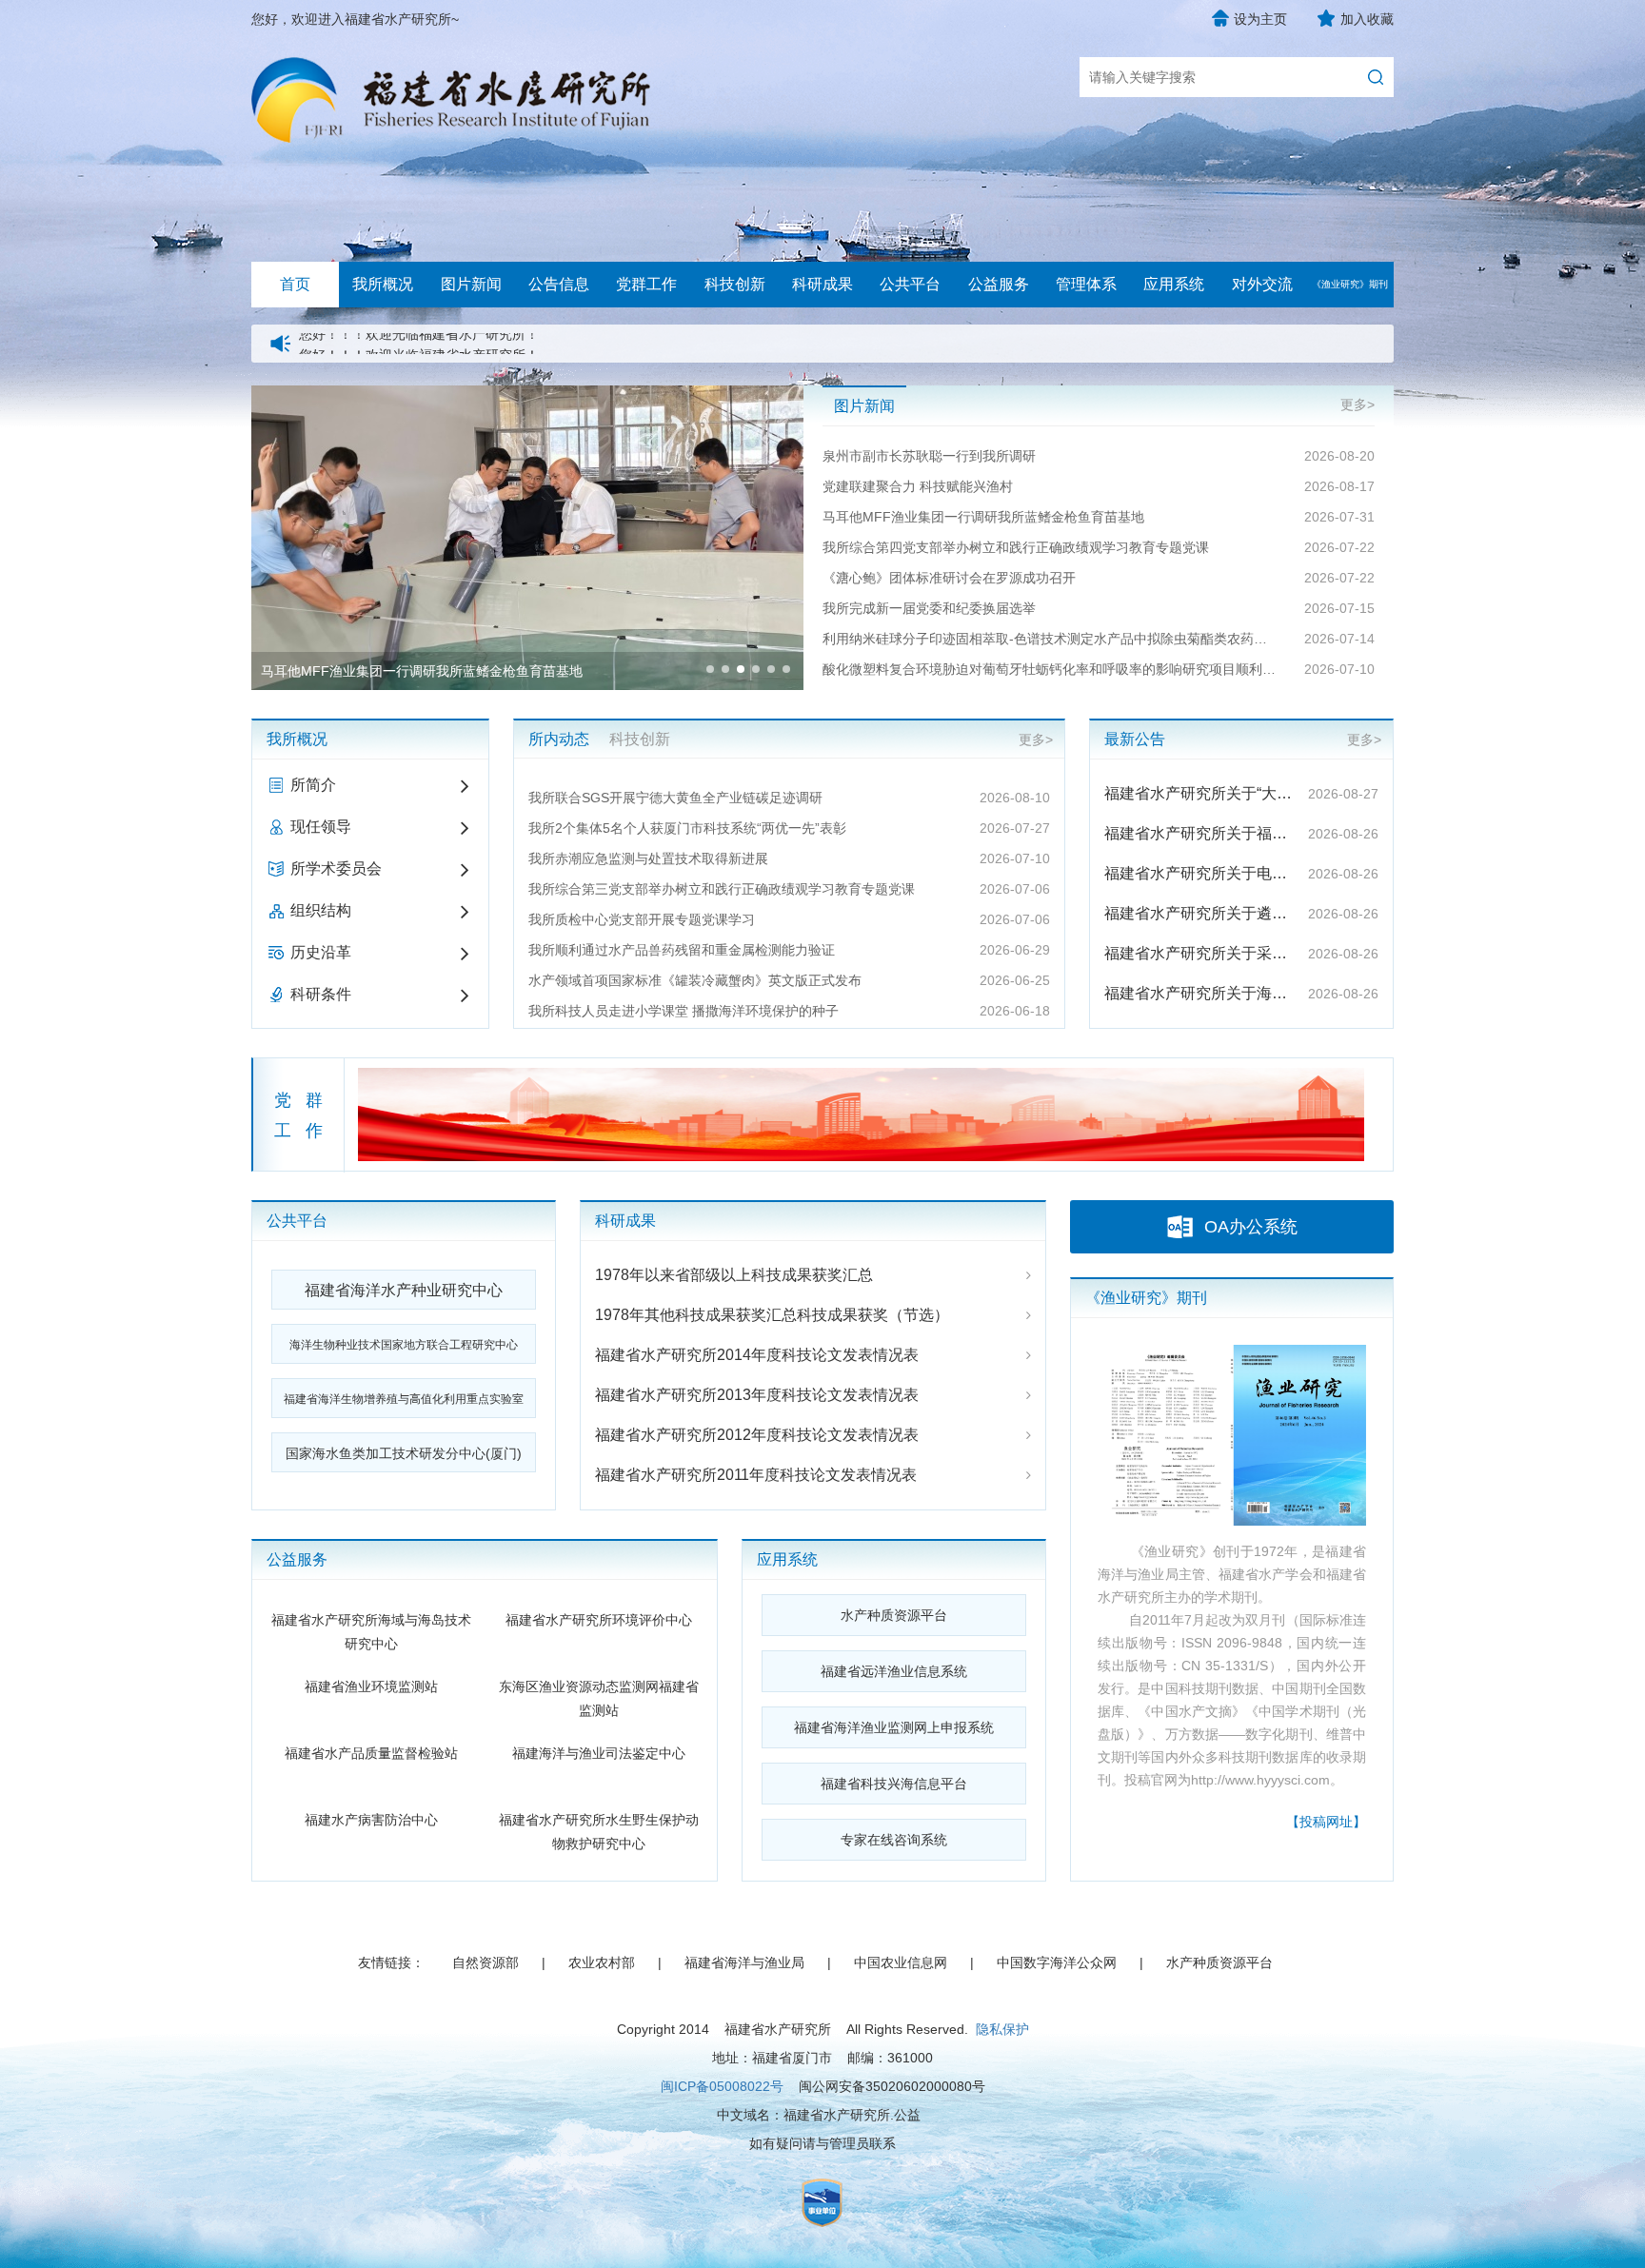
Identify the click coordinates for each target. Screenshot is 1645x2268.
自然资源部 (486, 1962)
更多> (1358, 404)
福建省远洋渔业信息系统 (894, 1671)
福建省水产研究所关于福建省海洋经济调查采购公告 (1200, 833)
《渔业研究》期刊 (1350, 284)
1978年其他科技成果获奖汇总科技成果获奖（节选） (772, 1315)
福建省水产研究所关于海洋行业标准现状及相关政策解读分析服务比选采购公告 (1200, 993)
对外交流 (1262, 284)
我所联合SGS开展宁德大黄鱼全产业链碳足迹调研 (675, 798)
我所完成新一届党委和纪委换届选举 (929, 608)
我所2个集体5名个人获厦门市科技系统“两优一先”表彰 (687, 828)
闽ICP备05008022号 (722, 2086)
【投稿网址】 (1326, 1822)
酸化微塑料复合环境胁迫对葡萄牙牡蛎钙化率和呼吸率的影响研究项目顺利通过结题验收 (1051, 669)
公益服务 (999, 284)
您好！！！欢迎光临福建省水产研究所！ (419, 344)
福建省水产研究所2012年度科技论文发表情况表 (757, 1435)
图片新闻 (471, 284)
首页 (295, 284)
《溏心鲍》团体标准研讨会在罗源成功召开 (949, 578)
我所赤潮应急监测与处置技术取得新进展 (648, 858)
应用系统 (1174, 284)
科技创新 (735, 284)
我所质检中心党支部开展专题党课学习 (642, 919)
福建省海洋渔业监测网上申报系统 (894, 1727)
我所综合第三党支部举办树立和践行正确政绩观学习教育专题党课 (722, 889)
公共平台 (910, 284)
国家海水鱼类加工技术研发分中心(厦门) (404, 1453)
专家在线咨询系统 (894, 1840)
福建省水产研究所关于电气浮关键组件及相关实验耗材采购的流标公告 (1200, 873)
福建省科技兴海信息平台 (894, 1784)
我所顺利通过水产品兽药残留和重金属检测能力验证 (682, 950)
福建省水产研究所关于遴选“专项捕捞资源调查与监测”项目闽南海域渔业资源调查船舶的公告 (1200, 913)
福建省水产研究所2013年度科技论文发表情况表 (757, 1395)
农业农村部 (602, 1962)
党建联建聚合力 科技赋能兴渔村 (918, 486)
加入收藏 (1367, 19)
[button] (710, 669)
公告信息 (559, 284)
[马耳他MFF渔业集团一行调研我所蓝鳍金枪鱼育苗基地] (527, 397)
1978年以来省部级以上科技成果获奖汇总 (734, 1275)
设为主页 (1260, 19)
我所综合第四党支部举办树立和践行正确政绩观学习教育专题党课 (1016, 547)
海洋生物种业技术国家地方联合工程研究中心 (404, 1345)
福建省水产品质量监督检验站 (371, 1753)
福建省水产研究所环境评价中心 (599, 1620)
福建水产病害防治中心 (371, 1820)
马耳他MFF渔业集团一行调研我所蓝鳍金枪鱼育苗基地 (983, 517)
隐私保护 (1002, 2029)
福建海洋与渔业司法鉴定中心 (599, 1753)
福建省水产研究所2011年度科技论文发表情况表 (756, 1475)
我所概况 (383, 284)
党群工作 (646, 284)
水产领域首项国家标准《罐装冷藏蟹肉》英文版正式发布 (695, 980)
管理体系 (1086, 284)
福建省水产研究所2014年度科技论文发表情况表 (757, 1355)
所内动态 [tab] (559, 739)
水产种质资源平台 (894, 1615)
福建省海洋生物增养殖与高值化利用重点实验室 (404, 1399)
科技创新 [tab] (640, 739)
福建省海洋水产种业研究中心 (404, 1290)
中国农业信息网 (901, 1962)
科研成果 (822, 284)
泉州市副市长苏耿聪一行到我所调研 (929, 456)
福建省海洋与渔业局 (744, 1962)
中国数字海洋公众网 (1057, 1962)
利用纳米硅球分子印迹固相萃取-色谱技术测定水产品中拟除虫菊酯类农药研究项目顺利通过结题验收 (1051, 639)
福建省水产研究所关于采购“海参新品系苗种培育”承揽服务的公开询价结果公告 (1200, 953)
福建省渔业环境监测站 (371, 1686)
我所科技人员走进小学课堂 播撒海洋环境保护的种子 (684, 1011)
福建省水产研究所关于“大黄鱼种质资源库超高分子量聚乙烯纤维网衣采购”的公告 (1200, 793)
